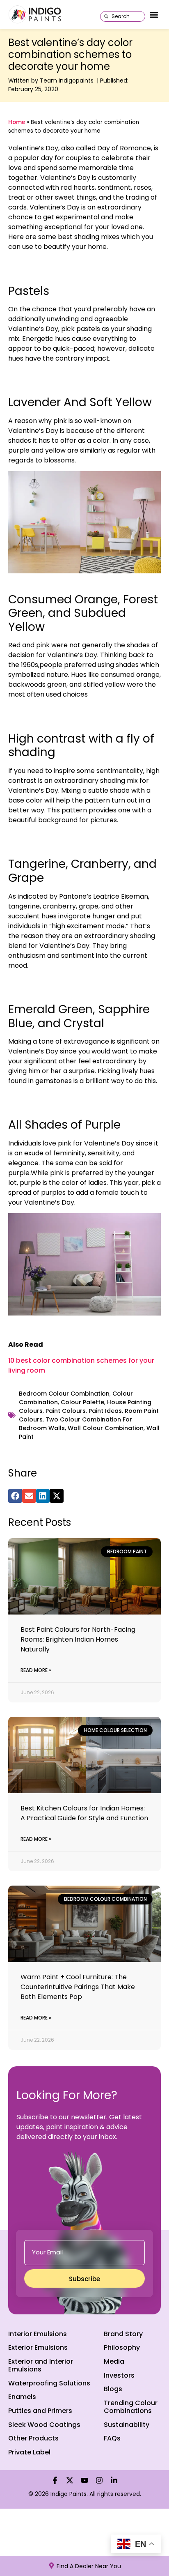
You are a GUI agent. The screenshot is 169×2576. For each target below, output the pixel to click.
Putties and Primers (40, 2411)
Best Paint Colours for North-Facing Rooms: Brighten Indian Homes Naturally (78, 1639)
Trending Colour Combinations (131, 2407)
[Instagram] (99, 2480)
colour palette (82, 1402)
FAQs (112, 2438)
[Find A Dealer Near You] (51, 2566)
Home (17, 122)
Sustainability (127, 2425)
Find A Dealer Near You (89, 2566)
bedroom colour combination (64, 1394)
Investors (119, 2375)
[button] (154, 15)
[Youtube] (84, 2480)
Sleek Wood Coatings (44, 2425)
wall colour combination (106, 1428)
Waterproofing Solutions (49, 2383)
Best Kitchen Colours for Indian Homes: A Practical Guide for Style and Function (84, 1813)
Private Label (29, 2452)
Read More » (36, 1670)
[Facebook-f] (55, 2480)
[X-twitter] (70, 2480)
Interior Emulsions (38, 2334)
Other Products (33, 2438)
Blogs (113, 2389)
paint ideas (105, 1411)
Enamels (22, 2397)
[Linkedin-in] (114, 2480)
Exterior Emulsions (38, 2347)
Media (114, 2361)
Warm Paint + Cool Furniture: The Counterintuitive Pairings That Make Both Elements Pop (78, 1987)
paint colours (66, 1411)
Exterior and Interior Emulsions (41, 2365)
